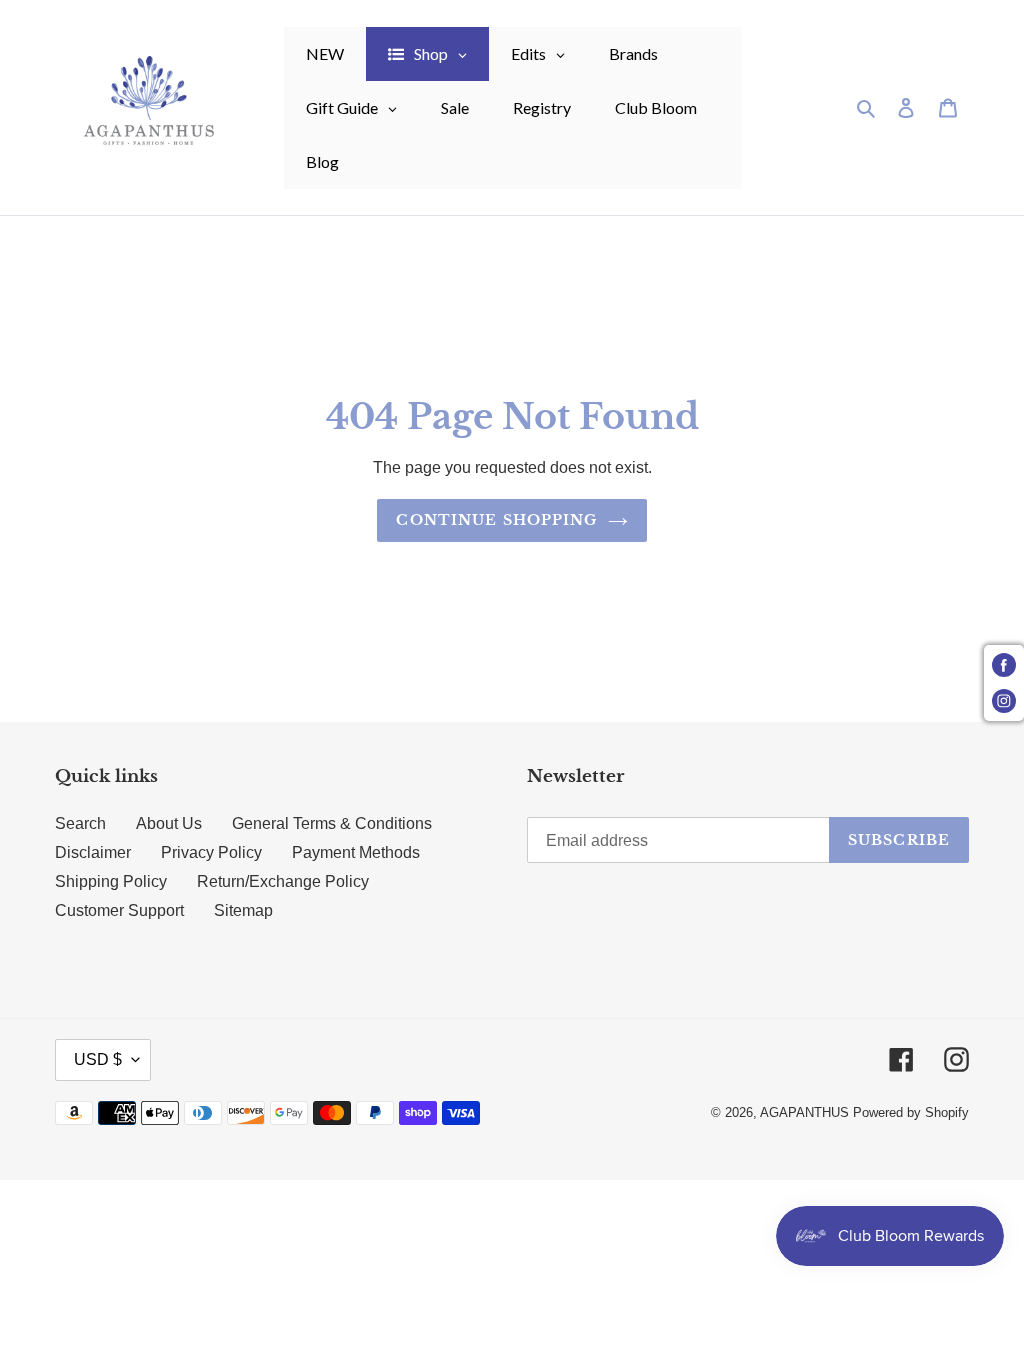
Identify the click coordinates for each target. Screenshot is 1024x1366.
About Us (169, 823)
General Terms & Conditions (332, 823)
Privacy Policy (211, 852)
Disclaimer (93, 852)
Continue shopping (496, 520)
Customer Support (119, 910)
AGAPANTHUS (804, 1112)
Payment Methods (356, 852)
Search (80, 823)
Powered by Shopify (911, 1112)
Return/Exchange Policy (283, 881)
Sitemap (243, 910)
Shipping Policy (111, 881)
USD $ (98, 1059)
